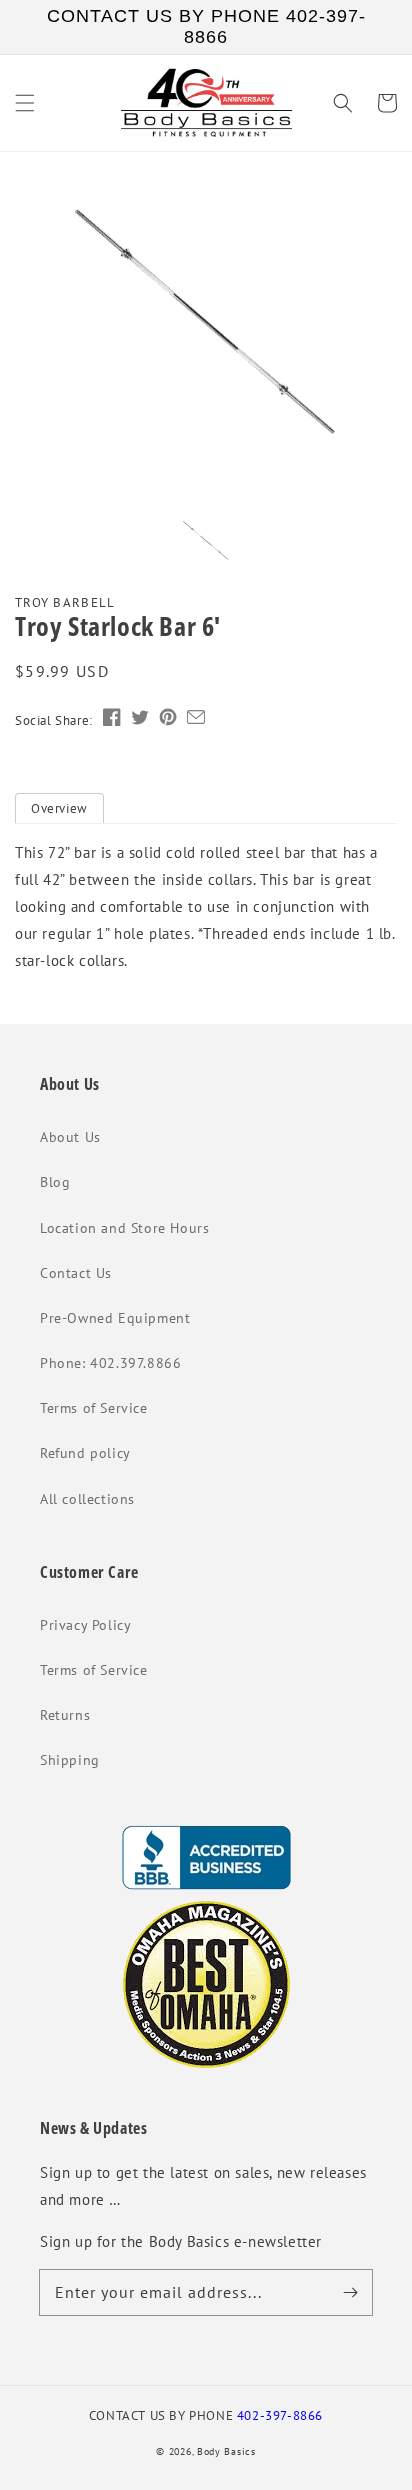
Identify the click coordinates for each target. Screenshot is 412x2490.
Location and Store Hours (124, 1228)
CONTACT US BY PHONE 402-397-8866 (206, 26)
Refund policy (85, 1453)
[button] (25, 103)
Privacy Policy (85, 1625)
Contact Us (76, 1273)
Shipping (70, 1760)
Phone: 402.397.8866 (110, 1363)
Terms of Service (94, 1408)
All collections (87, 1499)
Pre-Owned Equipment (115, 1318)
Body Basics (226, 2451)
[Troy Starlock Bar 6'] (206, 327)
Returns (65, 1715)
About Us (70, 1137)
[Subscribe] (350, 2292)
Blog (55, 1182)
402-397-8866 (280, 2415)
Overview (59, 808)
